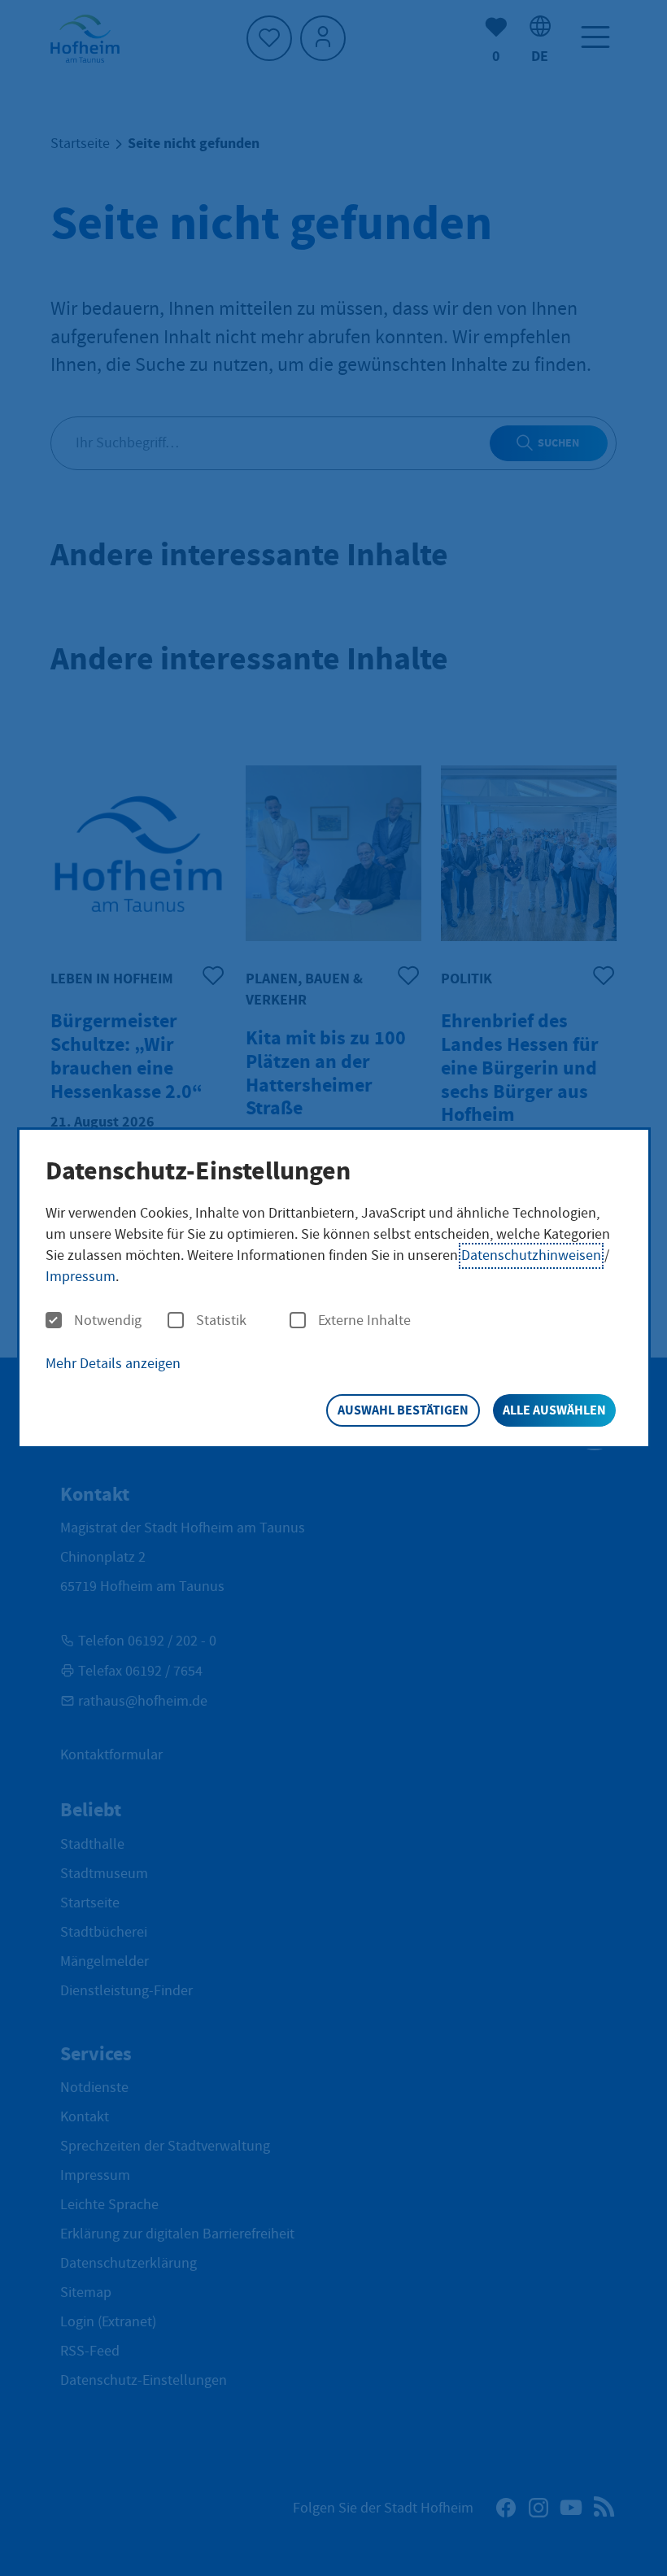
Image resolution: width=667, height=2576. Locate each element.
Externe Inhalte (364, 1321)
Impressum (81, 1277)
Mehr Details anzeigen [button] (113, 1364)
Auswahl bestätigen (403, 1410)
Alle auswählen (554, 1410)
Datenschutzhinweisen (531, 1255)
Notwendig (108, 1321)
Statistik (221, 1321)
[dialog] (334, 1288)
